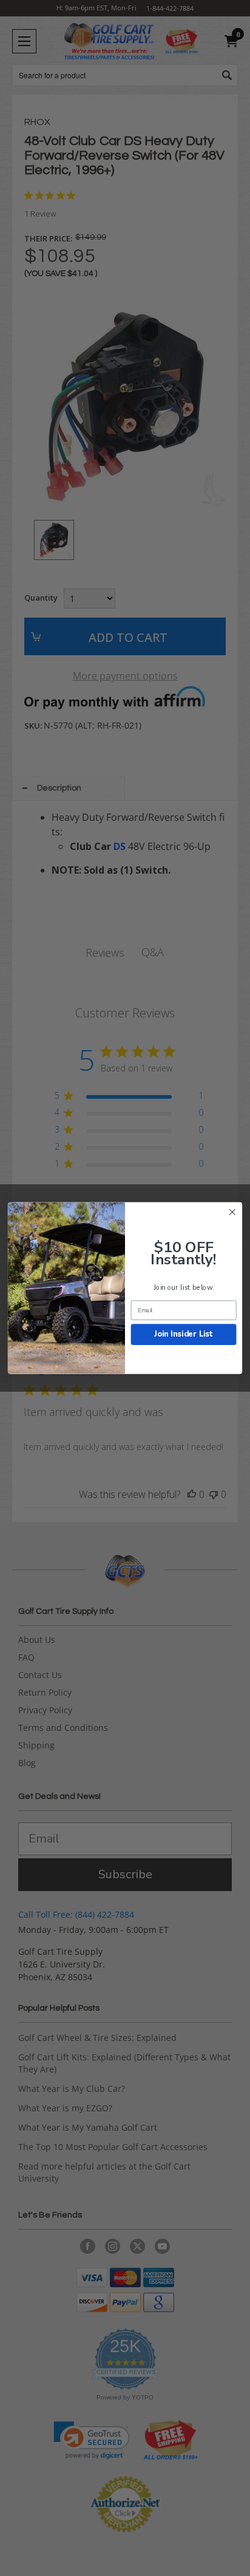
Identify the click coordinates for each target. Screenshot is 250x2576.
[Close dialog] (232, 1212)
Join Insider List (184, 1334)
